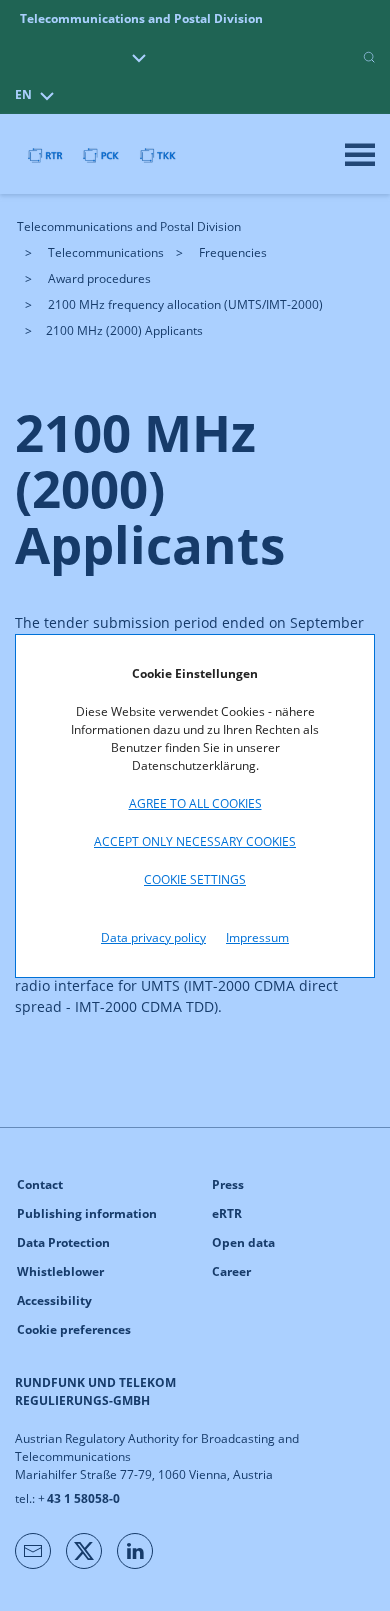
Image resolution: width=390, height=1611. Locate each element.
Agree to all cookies (195, 803)
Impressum (257, 937)
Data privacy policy (153, 937)
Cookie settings (195, 879)
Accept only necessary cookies (195, 841)
